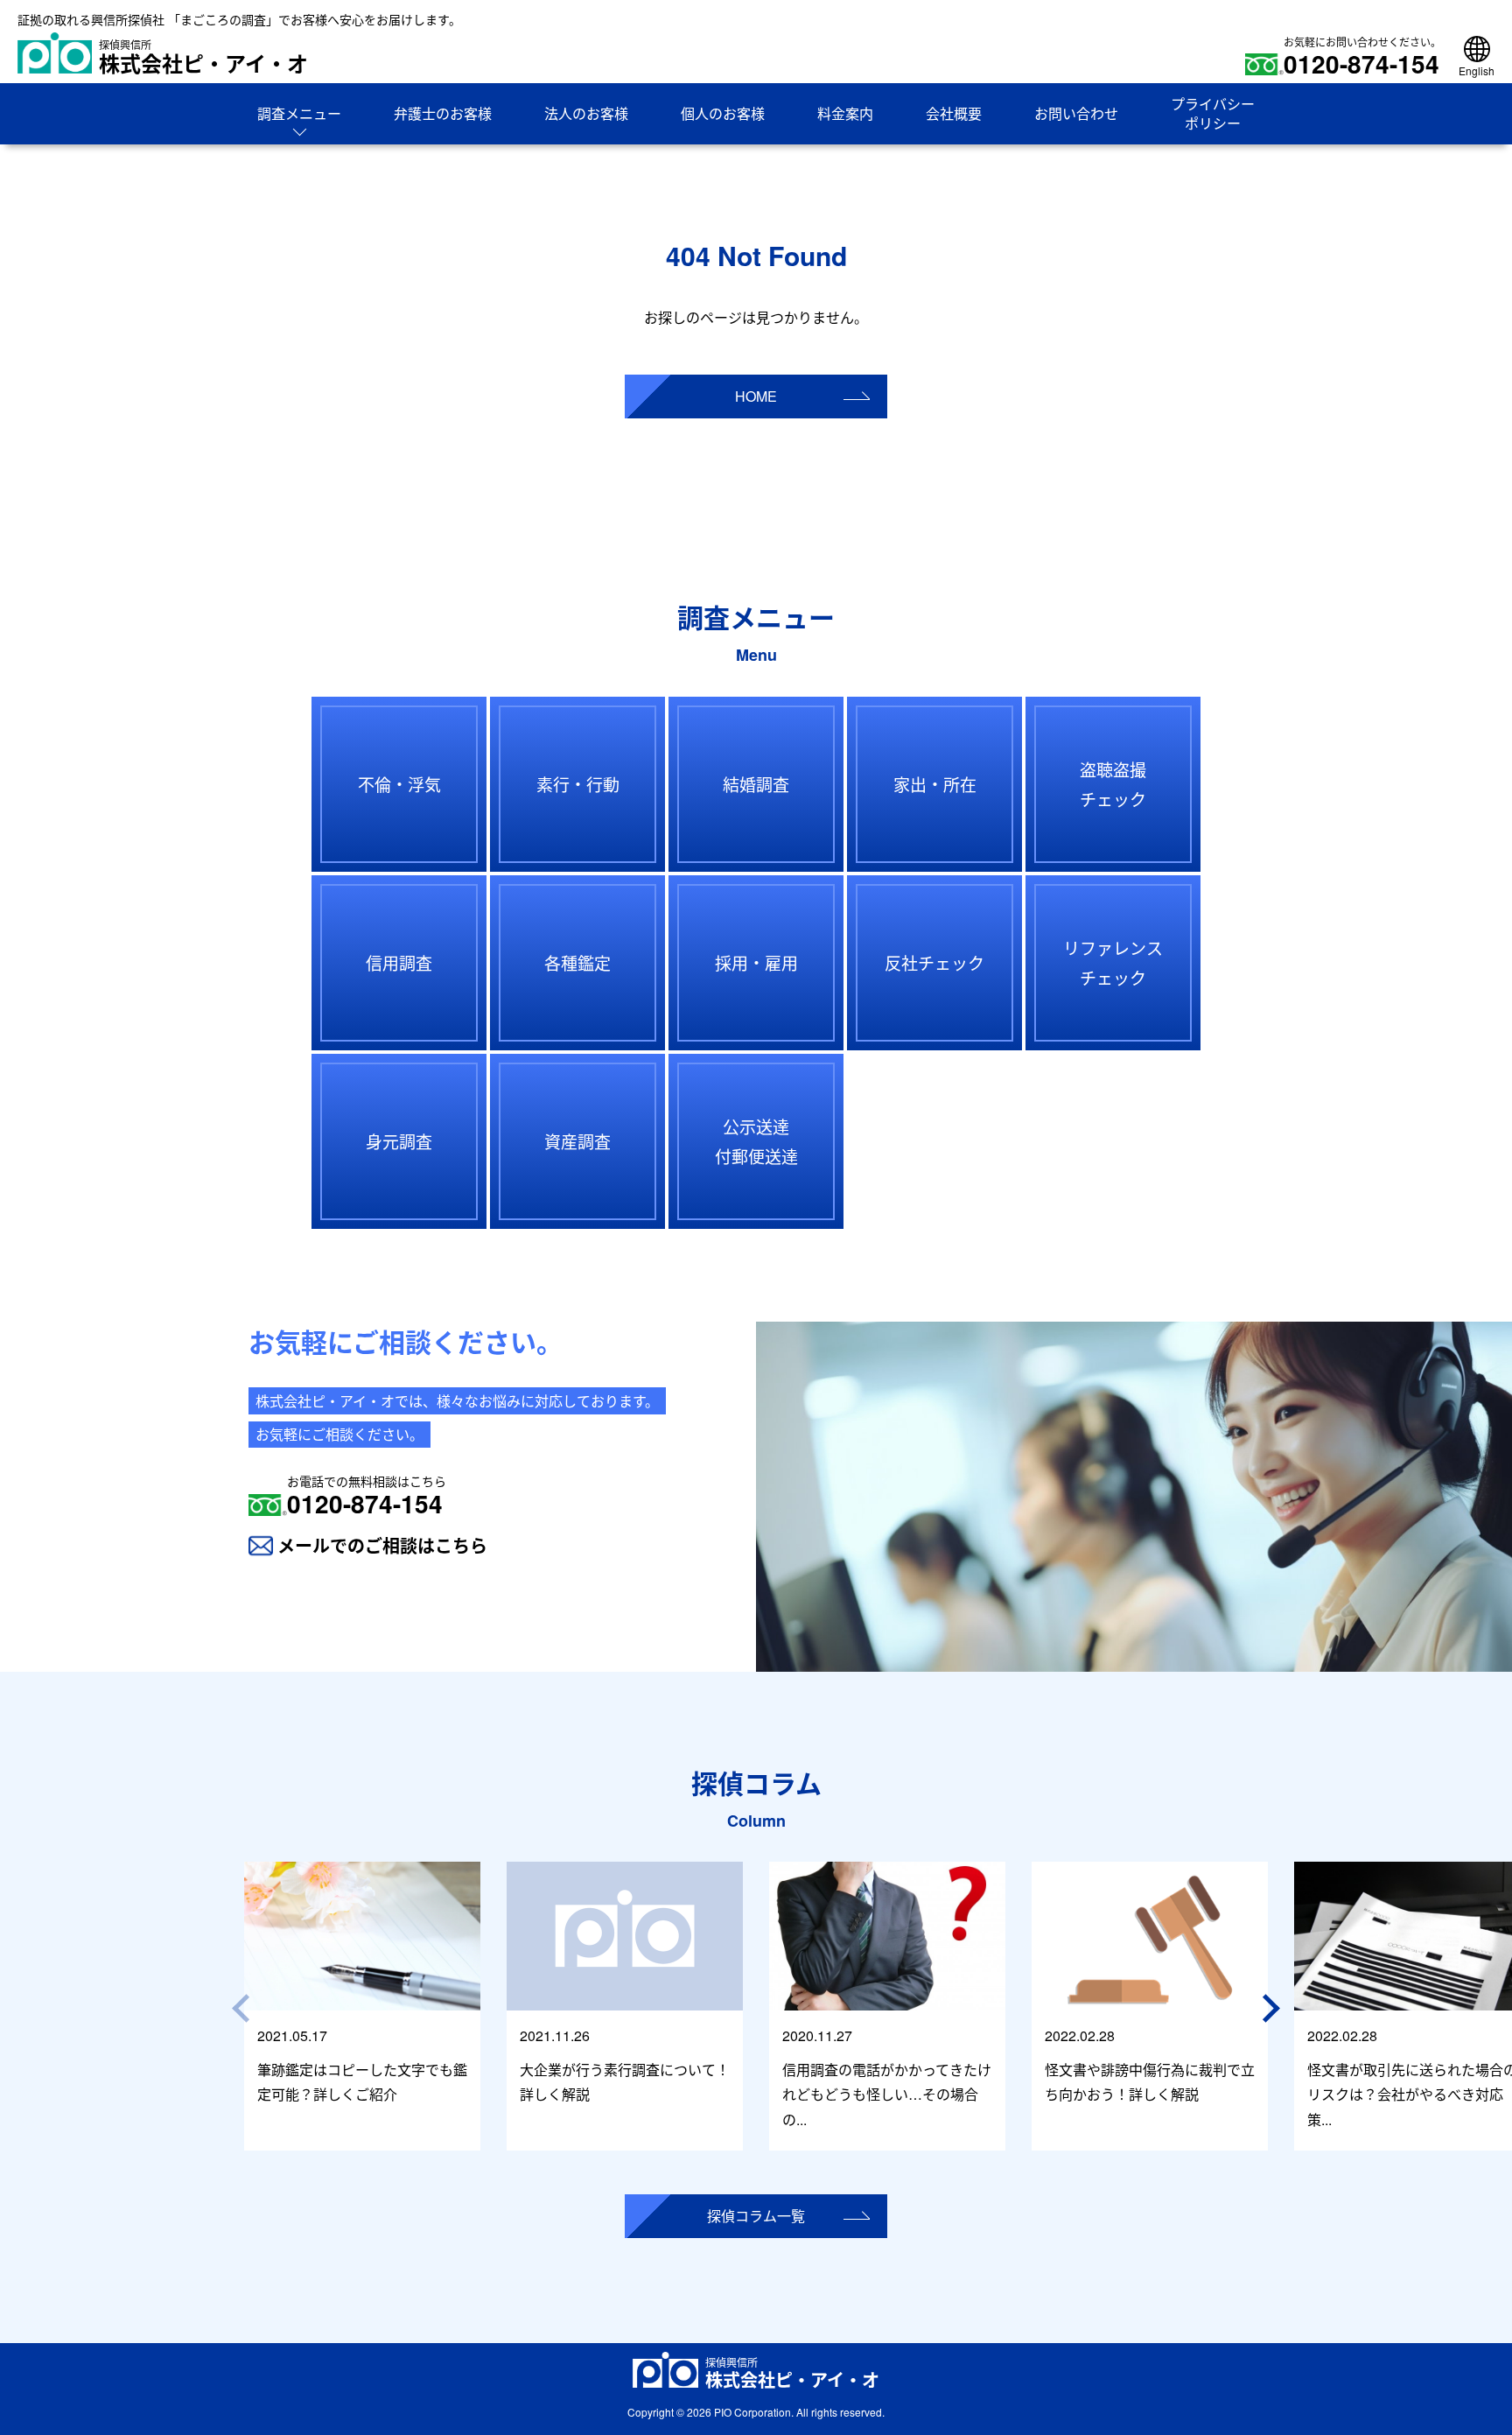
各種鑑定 (577, 962)
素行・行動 (578, 784)
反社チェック (934, 962)
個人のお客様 (723, 113)
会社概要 (954, 113)
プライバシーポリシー (1213, 113)
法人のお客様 (586, 113)
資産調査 (577, 1141)
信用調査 (399, 962)
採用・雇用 (756, 962)
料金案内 (845, 113)
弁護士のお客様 (443, 113)
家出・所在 (935, 784)
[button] (1274, 2009)
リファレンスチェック (1113, 962)
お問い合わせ (1076, 113)
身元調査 (399, 1141)
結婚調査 (756, 784)
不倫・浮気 (399, 784)
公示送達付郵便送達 (756, 1141)
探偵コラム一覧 (756, 2216)
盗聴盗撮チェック (1113, 784)
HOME (756, 396)
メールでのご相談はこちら (382, 1545)
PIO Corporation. (754, 2412)
